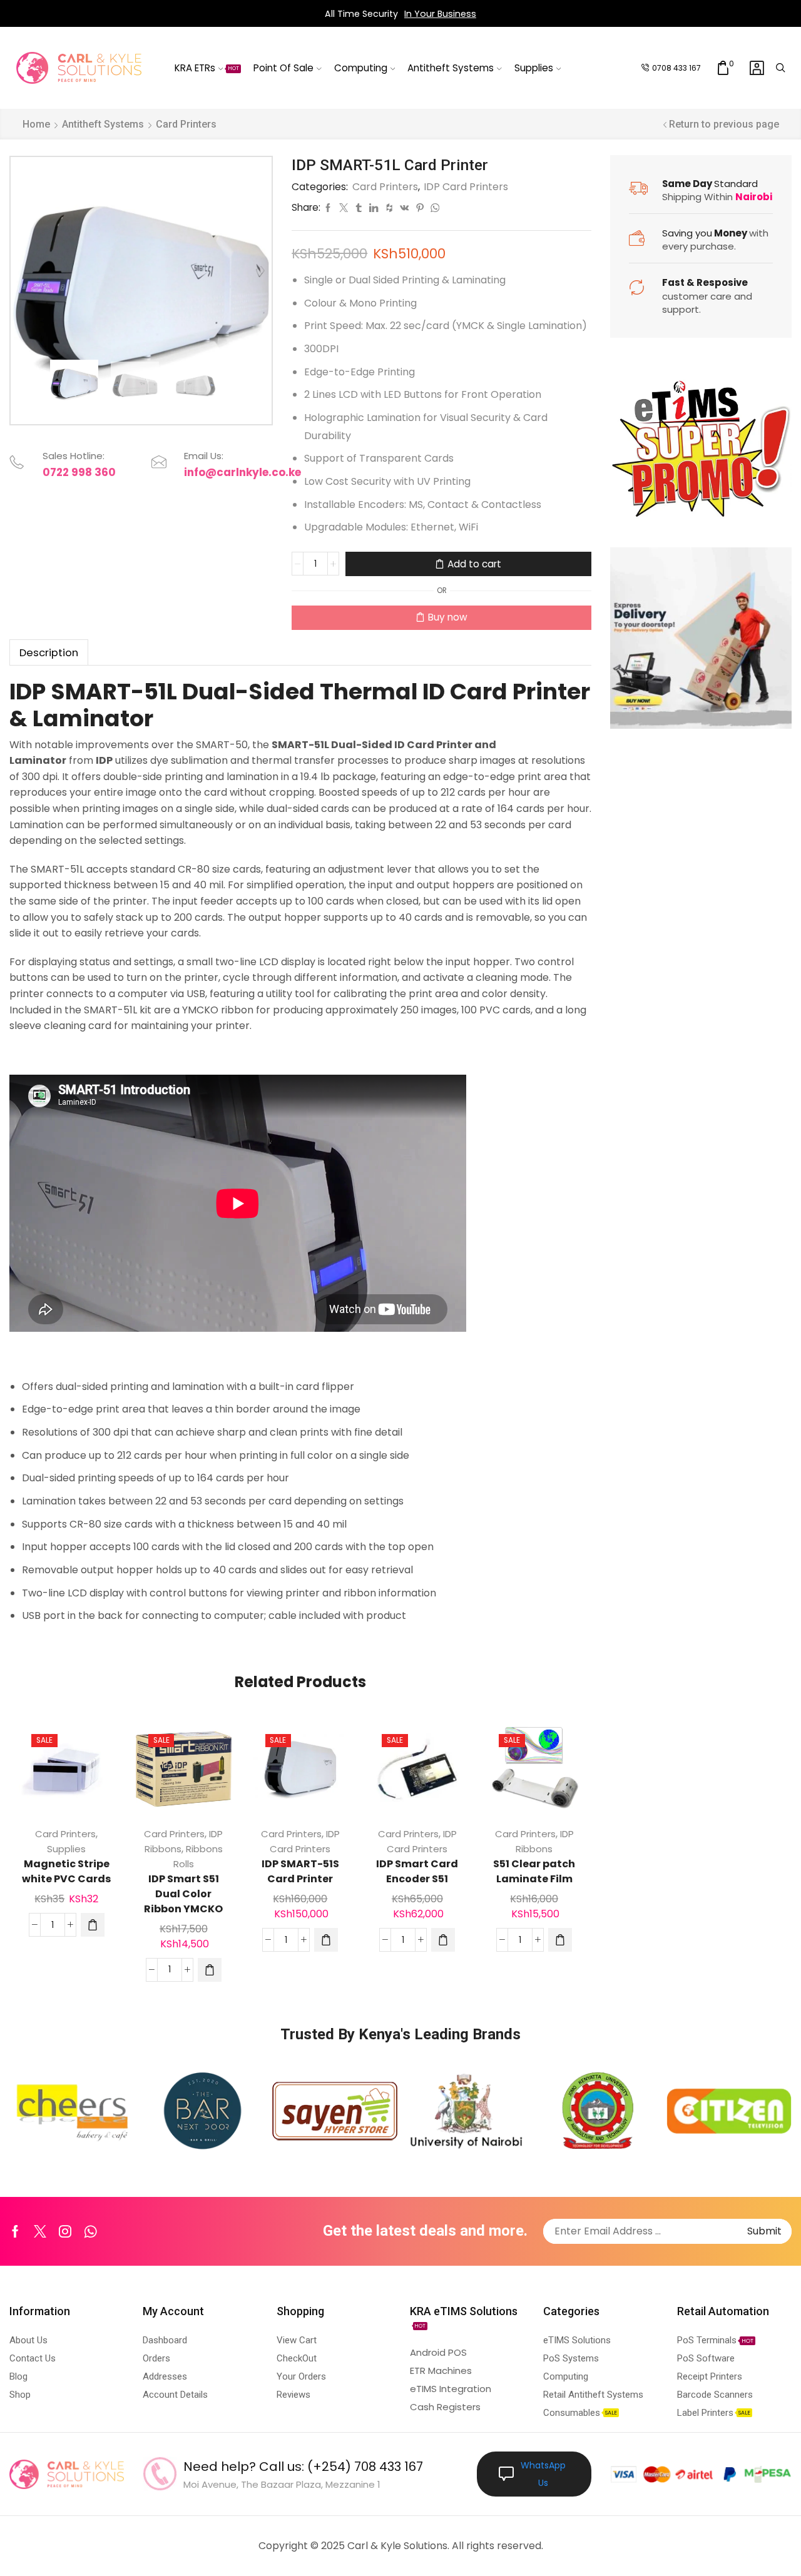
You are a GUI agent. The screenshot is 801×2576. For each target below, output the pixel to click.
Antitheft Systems (451, 68)
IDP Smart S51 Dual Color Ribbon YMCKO (183, 1894)
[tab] (49, 653)
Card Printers (186, 124)
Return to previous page (724, 124)
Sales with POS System (446, 14)
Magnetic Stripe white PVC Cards (66, 1871)
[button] (93, 1925)
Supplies (534, 68)
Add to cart (474, 564)
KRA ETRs (207, 68)
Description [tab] (49, 653)
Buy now (448, 617)
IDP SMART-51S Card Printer (300, 1871)
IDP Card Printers (466, 187)
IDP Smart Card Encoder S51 (417, 1871)
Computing (361, 68)
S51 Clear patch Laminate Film (534, 1871)
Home (36, 124)
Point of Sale (283, 68)
